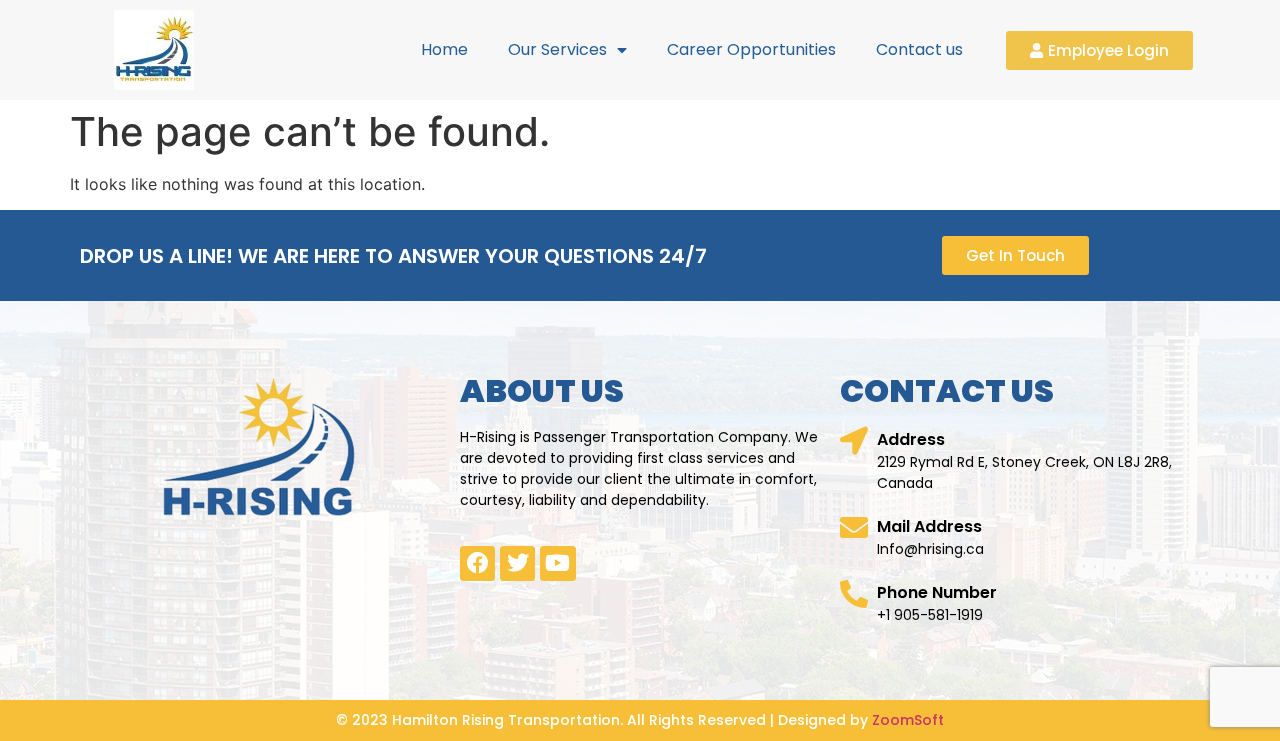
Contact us (919, 49)
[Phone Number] (854, 594)
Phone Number (937, 592)
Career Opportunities (751, 49)
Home (444, 49)
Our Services (557, 49)
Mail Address (929, 526)
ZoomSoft (908, 720)
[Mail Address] (854, 528)
